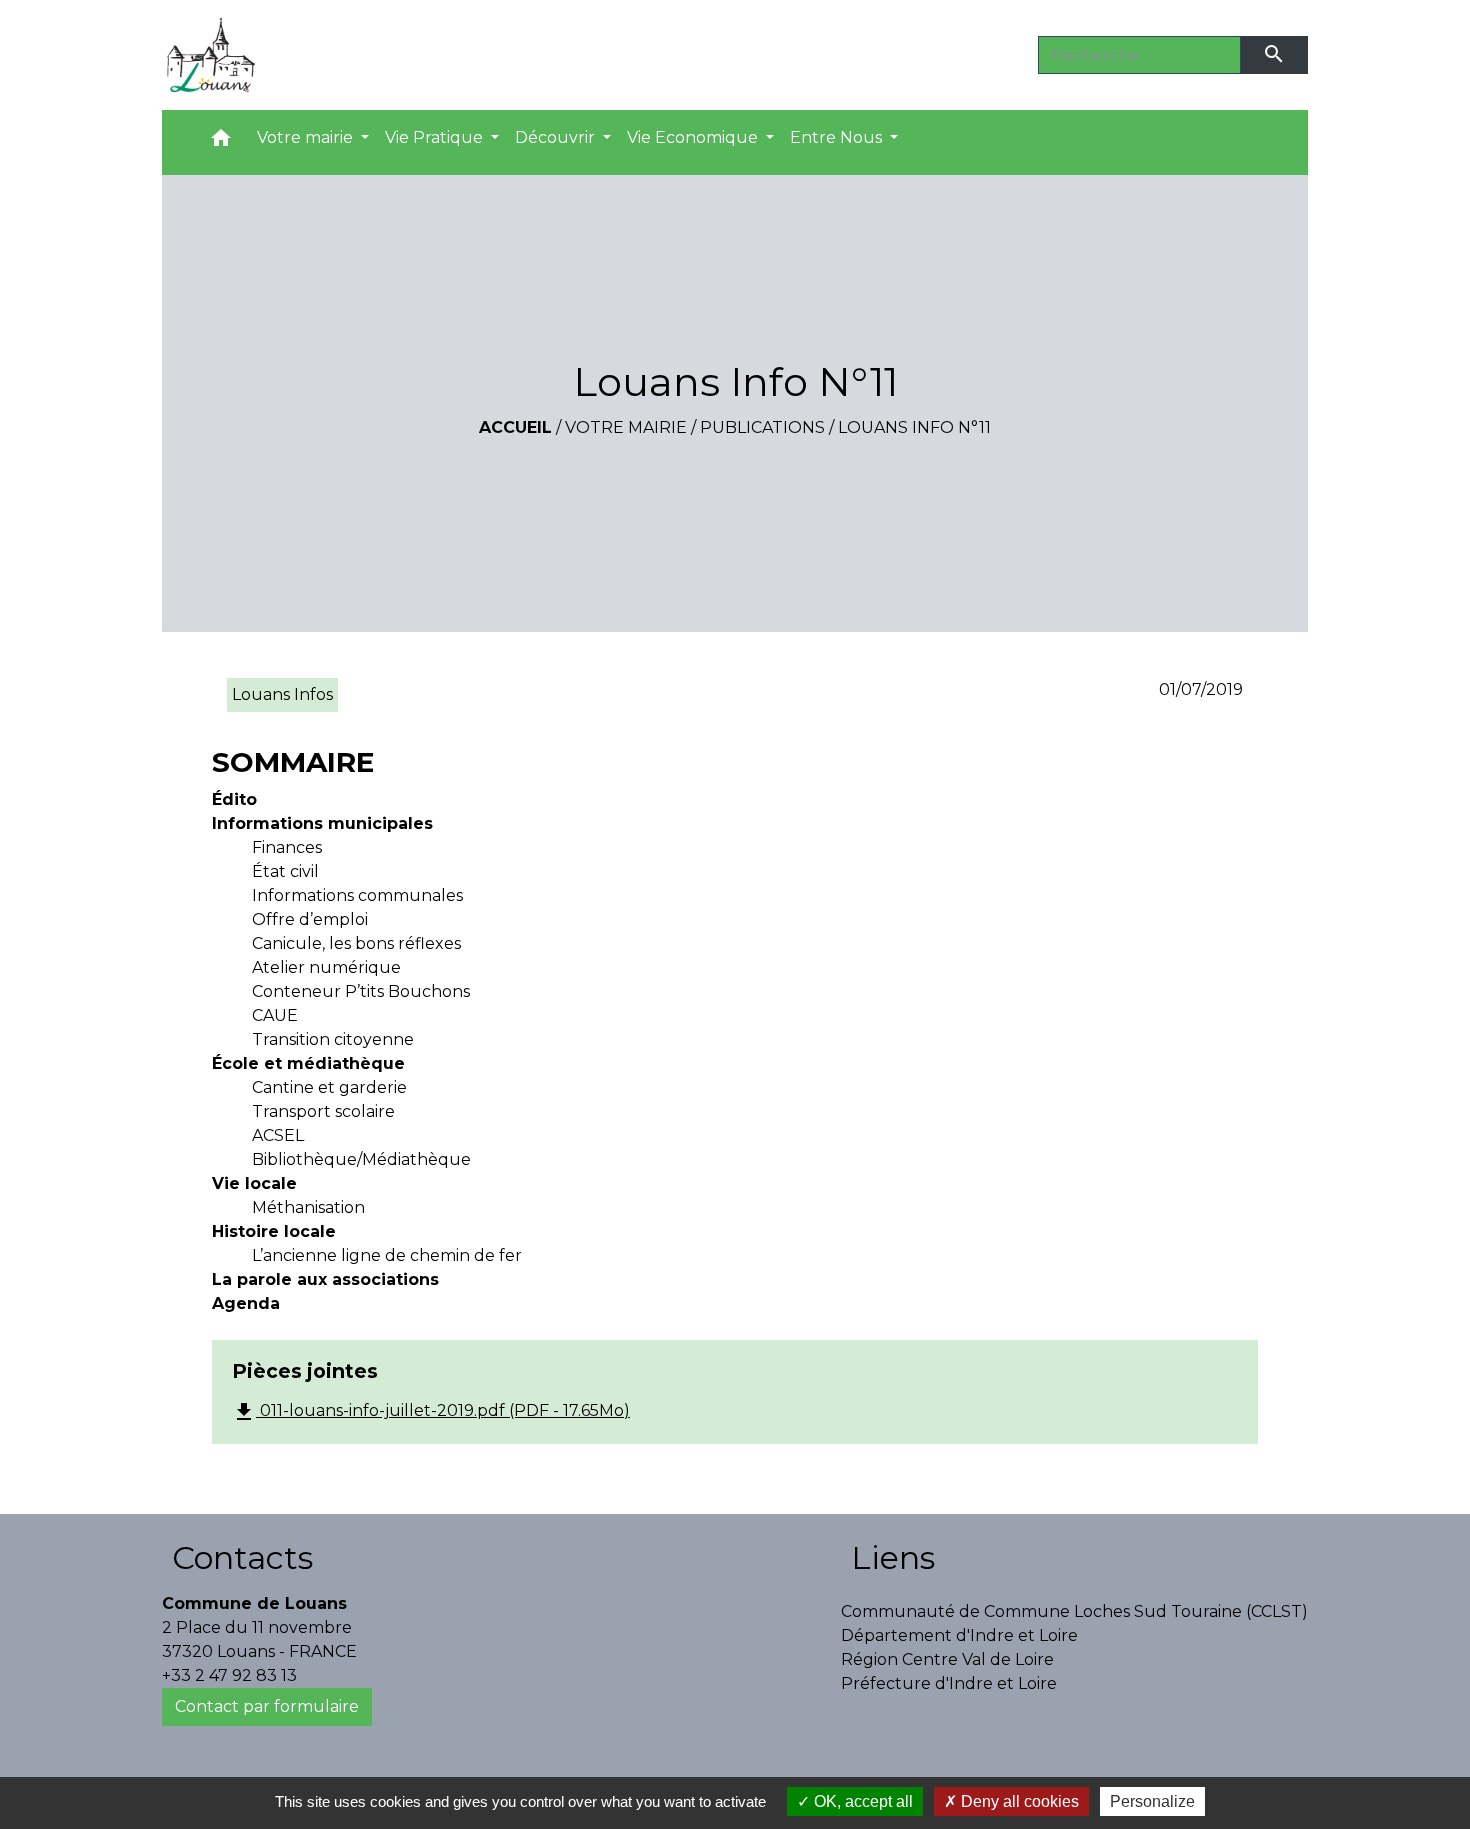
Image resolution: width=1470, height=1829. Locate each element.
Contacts (242, 1557)
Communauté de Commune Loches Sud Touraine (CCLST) (1074, 1611)
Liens (893, 1557)
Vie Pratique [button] (436, 137)
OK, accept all (861, 1801)
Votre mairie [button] (307, 137)
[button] (221, 142)
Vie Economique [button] (694, 137)
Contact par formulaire (267, 1706)
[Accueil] (211, 55)
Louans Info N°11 (914, 427)
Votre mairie (626, 427)
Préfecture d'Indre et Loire (949, 1683)
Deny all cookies (1018, 1801)
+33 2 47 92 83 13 (229, 1675)
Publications (762, 427)
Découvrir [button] (557, 137)
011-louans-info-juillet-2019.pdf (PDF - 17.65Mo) (431, 1412)
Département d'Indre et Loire (959, 1635)
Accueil (515, 427)
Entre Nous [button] (838, 137)
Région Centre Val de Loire (947, 1659)
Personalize (1152, 1801)
